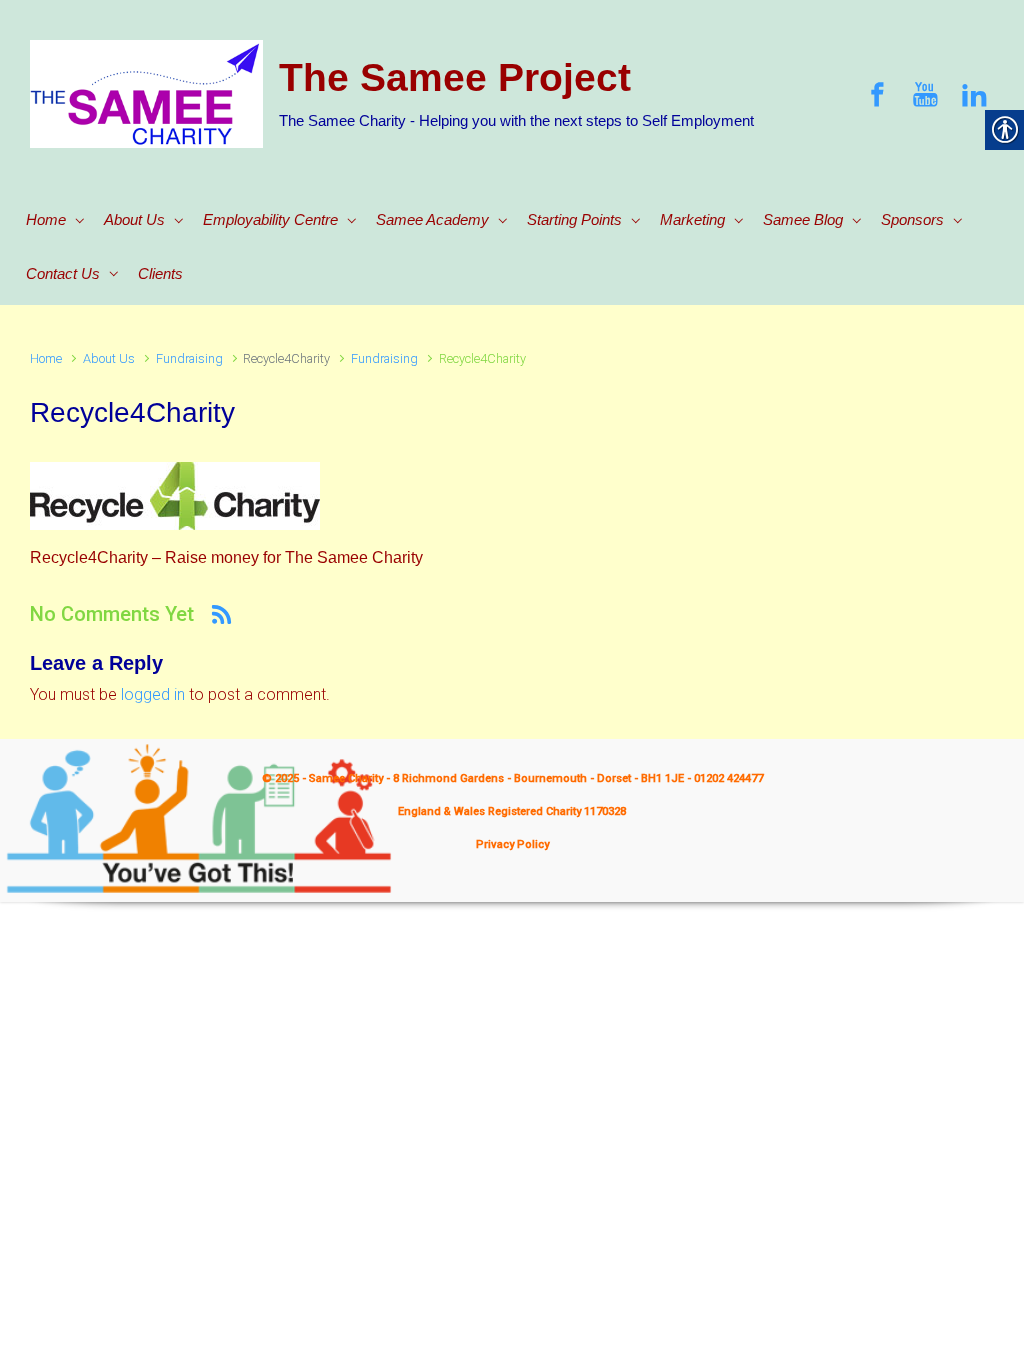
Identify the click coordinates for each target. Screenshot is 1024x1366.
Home (46, 358)
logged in (153, 694)
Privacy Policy (512, 844)
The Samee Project (455, 77)
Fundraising (189, 358)
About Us (109, 358)
